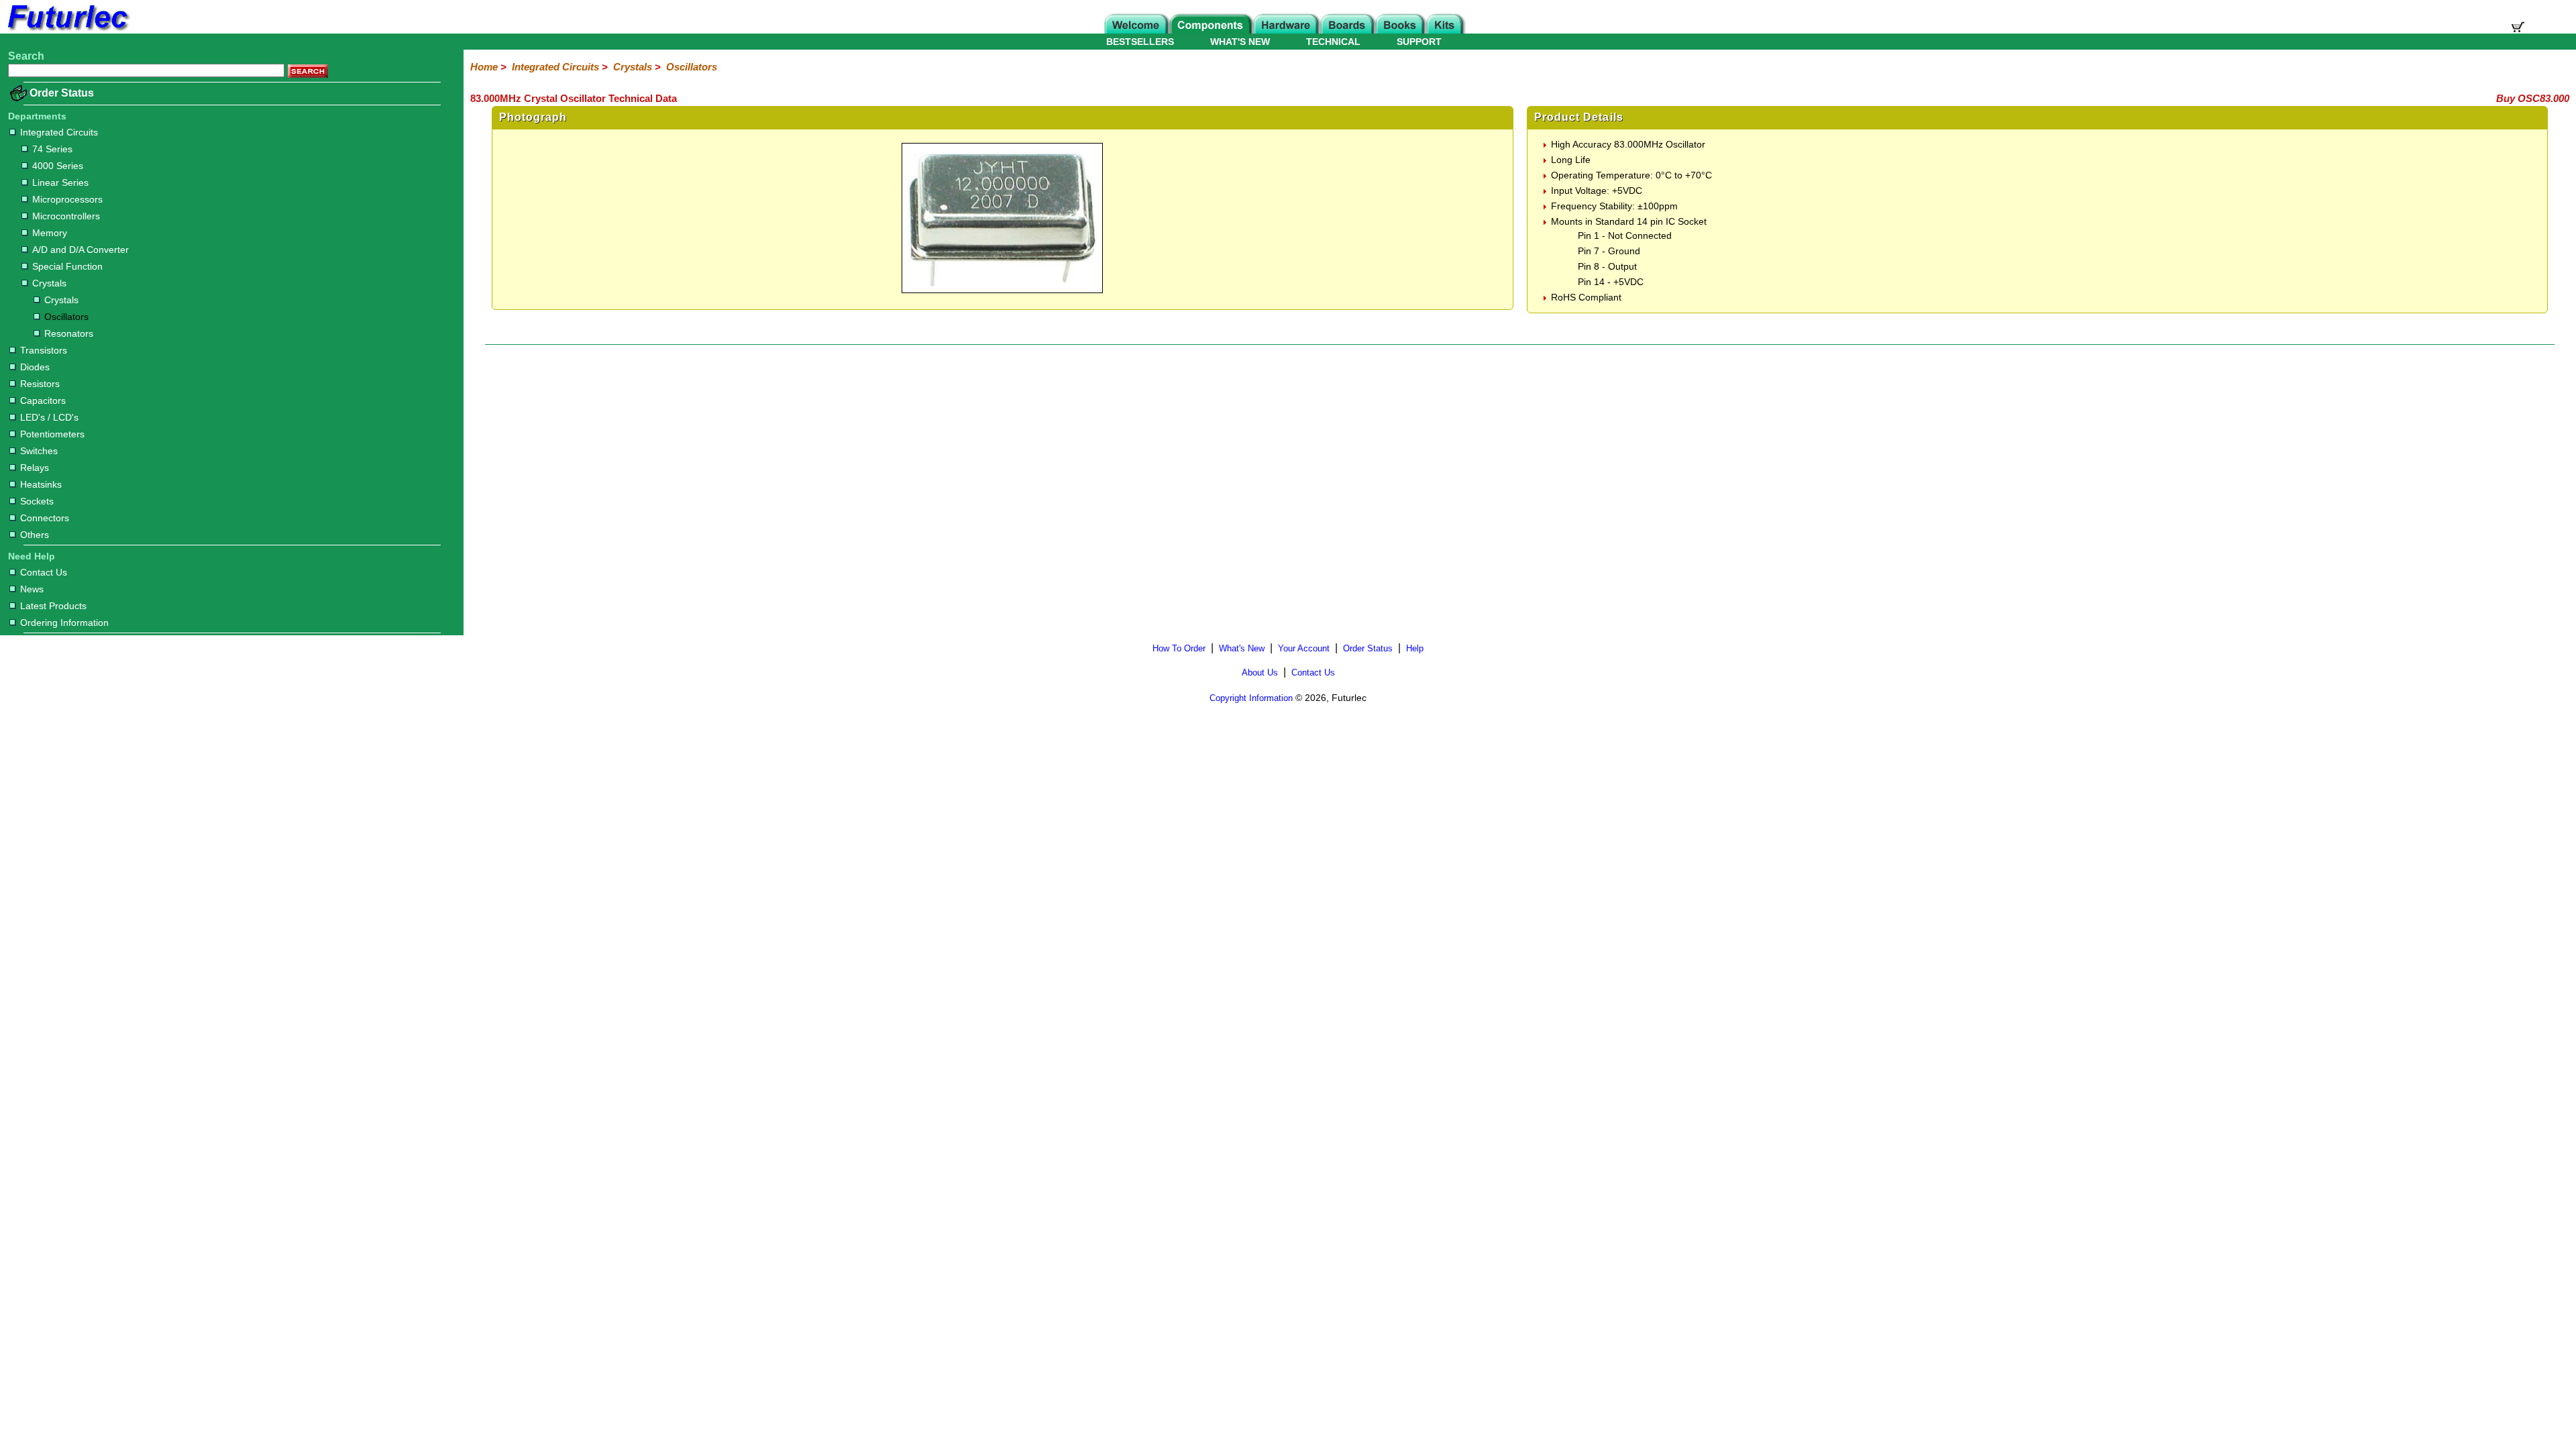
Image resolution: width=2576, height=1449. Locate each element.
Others (35, 535)
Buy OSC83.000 (2533, 98)
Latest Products (53, 606)
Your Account (1304, 648)
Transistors (44, 350)
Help (1415, 648)
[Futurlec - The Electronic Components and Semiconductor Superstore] (67, 30)
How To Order (1179, 648)
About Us (1260, 673)
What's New (1242, 648)
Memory (50, 233)
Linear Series (60, 182)
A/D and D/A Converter (80, 250)
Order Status (62, 93)
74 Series (52, 149)
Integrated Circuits (59, 132)
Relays (35, 468)
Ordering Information (64, 623)
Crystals (49, 283)
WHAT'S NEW (1240, 42)
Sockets (37, 501)
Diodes (35, 367)
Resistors (40, 384)
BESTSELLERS (1140, 42)
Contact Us (44, 572)
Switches (39, 451)
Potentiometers (52, 434)
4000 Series (58, 166)
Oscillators (66, 317)
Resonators (69, 333)
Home (484, 67)
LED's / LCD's (49, 417)
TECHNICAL (1333, 42)
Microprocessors (67, 199)
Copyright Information (1251, 698)
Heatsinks (41, 484)
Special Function (67, 266)
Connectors (45, 518)
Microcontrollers (66, 216)
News (32, 589)
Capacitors (43, 400)
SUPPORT (1419, 42)
